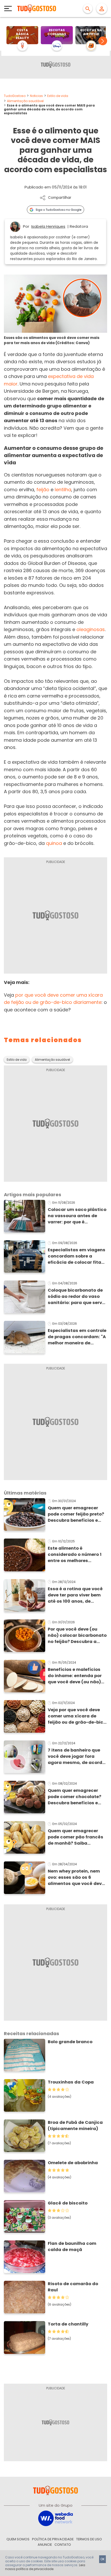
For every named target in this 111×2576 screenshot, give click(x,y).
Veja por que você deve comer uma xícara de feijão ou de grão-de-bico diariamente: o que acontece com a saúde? (77, 1716)
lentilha (63, 490)
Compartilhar (60, 198)
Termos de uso (89, 2539)
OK (102, 2559)
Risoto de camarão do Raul (73, 2287)
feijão (43, 490)
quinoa (54, 843)
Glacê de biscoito (68, 2203)
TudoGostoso (15, 96)
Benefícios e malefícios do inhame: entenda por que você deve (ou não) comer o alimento (75, 1676)
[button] (103, 41)
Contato (63, 2545)
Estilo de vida (58, 96)
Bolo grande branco (70, 2042)
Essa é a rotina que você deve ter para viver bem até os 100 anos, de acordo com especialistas (77, 1595)
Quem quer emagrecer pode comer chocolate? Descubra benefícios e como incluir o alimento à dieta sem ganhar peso (77, 1797)
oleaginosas (91, 629)
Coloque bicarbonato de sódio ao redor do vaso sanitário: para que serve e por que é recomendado (76, 1297)
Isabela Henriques (48, 226)
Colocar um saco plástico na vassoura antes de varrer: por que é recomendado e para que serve (77, 1216)
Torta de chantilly (68, 2324)
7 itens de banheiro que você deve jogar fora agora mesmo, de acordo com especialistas (76, 1756)
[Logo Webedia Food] (55, 2518)
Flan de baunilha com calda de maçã (72, 2247)
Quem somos (18, 2539)
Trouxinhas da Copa (71, 2082)
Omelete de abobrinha (73, 2163)
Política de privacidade (53, 2539)
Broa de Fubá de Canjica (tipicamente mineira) (75, 2126)
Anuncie (45, 2545)
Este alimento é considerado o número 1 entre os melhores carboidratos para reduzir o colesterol (77, 1555)
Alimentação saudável (25, 101)
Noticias (36, 96)
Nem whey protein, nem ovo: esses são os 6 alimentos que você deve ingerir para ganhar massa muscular (76, 1877)
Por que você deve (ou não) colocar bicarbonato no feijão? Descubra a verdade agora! (77, 1635)
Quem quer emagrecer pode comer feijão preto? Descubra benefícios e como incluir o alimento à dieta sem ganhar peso (77, 1514)
